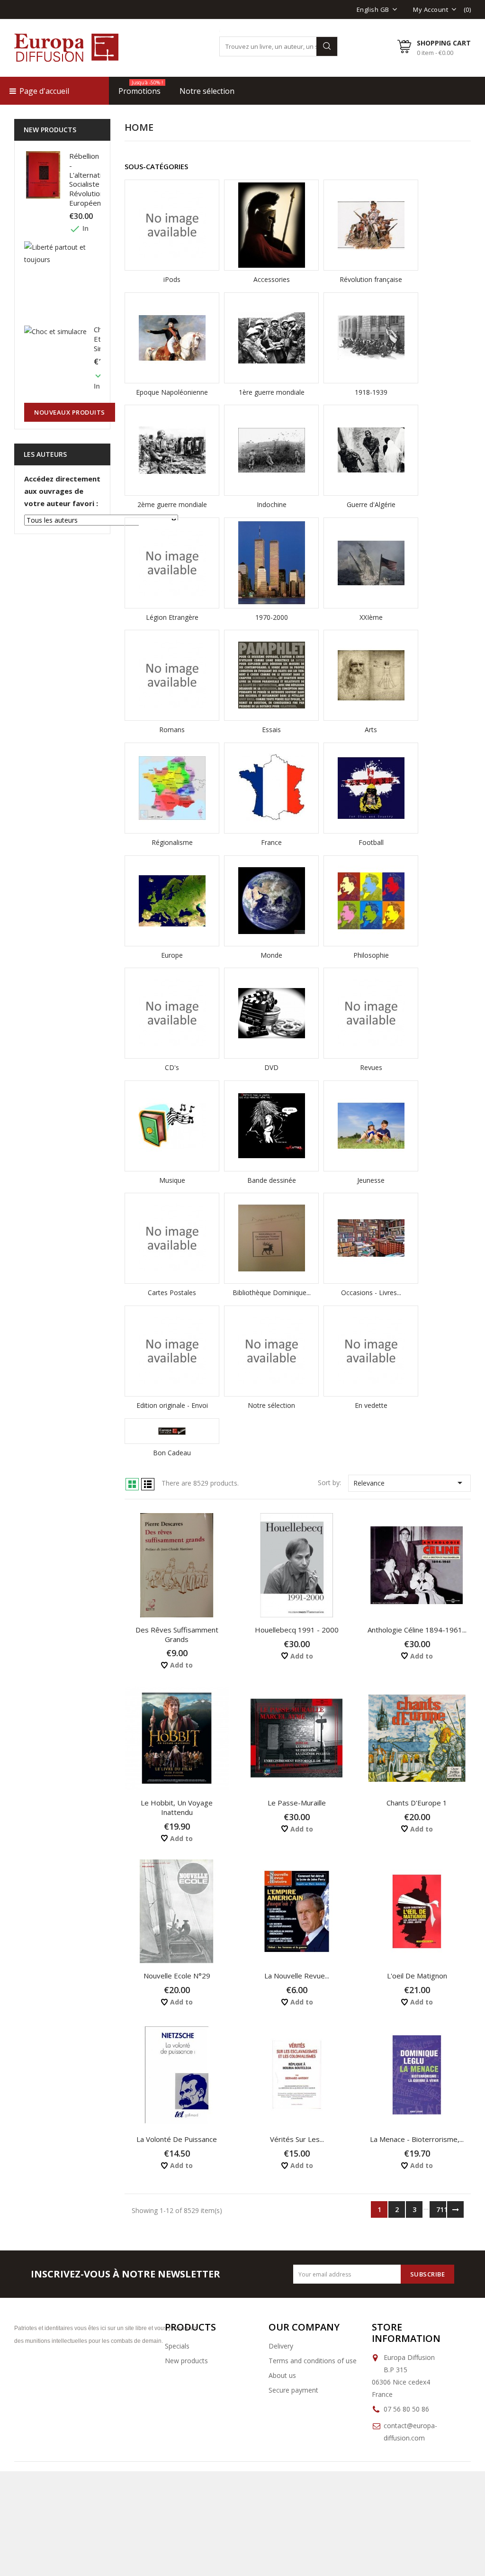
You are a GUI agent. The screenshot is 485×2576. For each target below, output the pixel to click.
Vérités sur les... (297, 2139)
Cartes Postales (172, 1293)
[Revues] (371, 1013)
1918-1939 (371, 392)
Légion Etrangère (172, 617)
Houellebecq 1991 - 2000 (297, 1630)
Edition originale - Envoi (172, 1405)
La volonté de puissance (177, 2139)
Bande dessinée (272, 1180)
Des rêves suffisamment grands (177, 1634)
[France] (271, 788)
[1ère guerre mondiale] (271, 338)
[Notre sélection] (271, 1351)
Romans (172, 730)
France (271, 842)
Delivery (281, 2346)
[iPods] (172, 225)
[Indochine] (271, 450)
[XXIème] (371, 563)
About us (282, 2375)
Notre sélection (271, 1405)
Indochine (272, 504)
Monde (271, 955)
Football (371, 842)
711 (441, 2209)
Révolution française (371, 279)
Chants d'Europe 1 (417, 1803)
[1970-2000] (271, 563)
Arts (371, 730)
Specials (177, 2346)
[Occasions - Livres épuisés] (371, 1238)
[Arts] (371, 675)
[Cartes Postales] (172, 1238)
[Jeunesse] (371, 1126)
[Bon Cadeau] (172, 1431)
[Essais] (271, 675)
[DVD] (271, 1013)
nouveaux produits (70, 412)
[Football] (371, 788)
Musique (172, 1180)
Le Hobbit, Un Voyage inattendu (177, 1807)
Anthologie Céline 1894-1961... (417, 1630)
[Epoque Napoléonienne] (172, 338)
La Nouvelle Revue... (297, 1976)
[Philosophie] (371, 901)
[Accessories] (271, 225)
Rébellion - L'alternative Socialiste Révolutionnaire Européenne (94, 179)
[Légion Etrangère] (172, 563)
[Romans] (172, 675)
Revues (371, 1067)
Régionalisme (172, 842)
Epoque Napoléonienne (172, 392)
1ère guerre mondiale (272, 392)
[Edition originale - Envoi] (172, 1351)
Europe (172, 955)
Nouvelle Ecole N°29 (177, 1976)
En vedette (371, 1405)
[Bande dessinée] (271, 1126)
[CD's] (172, 1013)
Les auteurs (45, 454)
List (148, 1484)
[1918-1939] (371, 338)
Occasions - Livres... (371, 1293)
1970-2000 (272, 617)
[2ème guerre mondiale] (172, 450)
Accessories (272, 279)
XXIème (371, 617)
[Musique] (172, 1126)
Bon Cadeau (172, 1453)
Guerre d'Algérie (371, 504)
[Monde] (271, 901)
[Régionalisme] (172, 788)
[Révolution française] (371, 225)
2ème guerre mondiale (172, 504)
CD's (172, 1067)
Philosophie (371, 955)
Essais (271, 730)
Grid (132, 1484)
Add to (180, 1665)
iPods (172, 279)
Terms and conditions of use (313, 2361)
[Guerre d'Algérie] (371, 450)
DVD (271, 1067)
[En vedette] (371, 1351)
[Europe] (172, 901)
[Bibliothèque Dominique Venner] (271, 1238)
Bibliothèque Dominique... (272, 1293)
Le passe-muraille (297, 1803)
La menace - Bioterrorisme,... (417, 2139)
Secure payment (293, 2390)
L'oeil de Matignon (417, 1976)
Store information (406, 2333)
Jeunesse (371, 1180)
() (467, 9)
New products (186, 2361)
